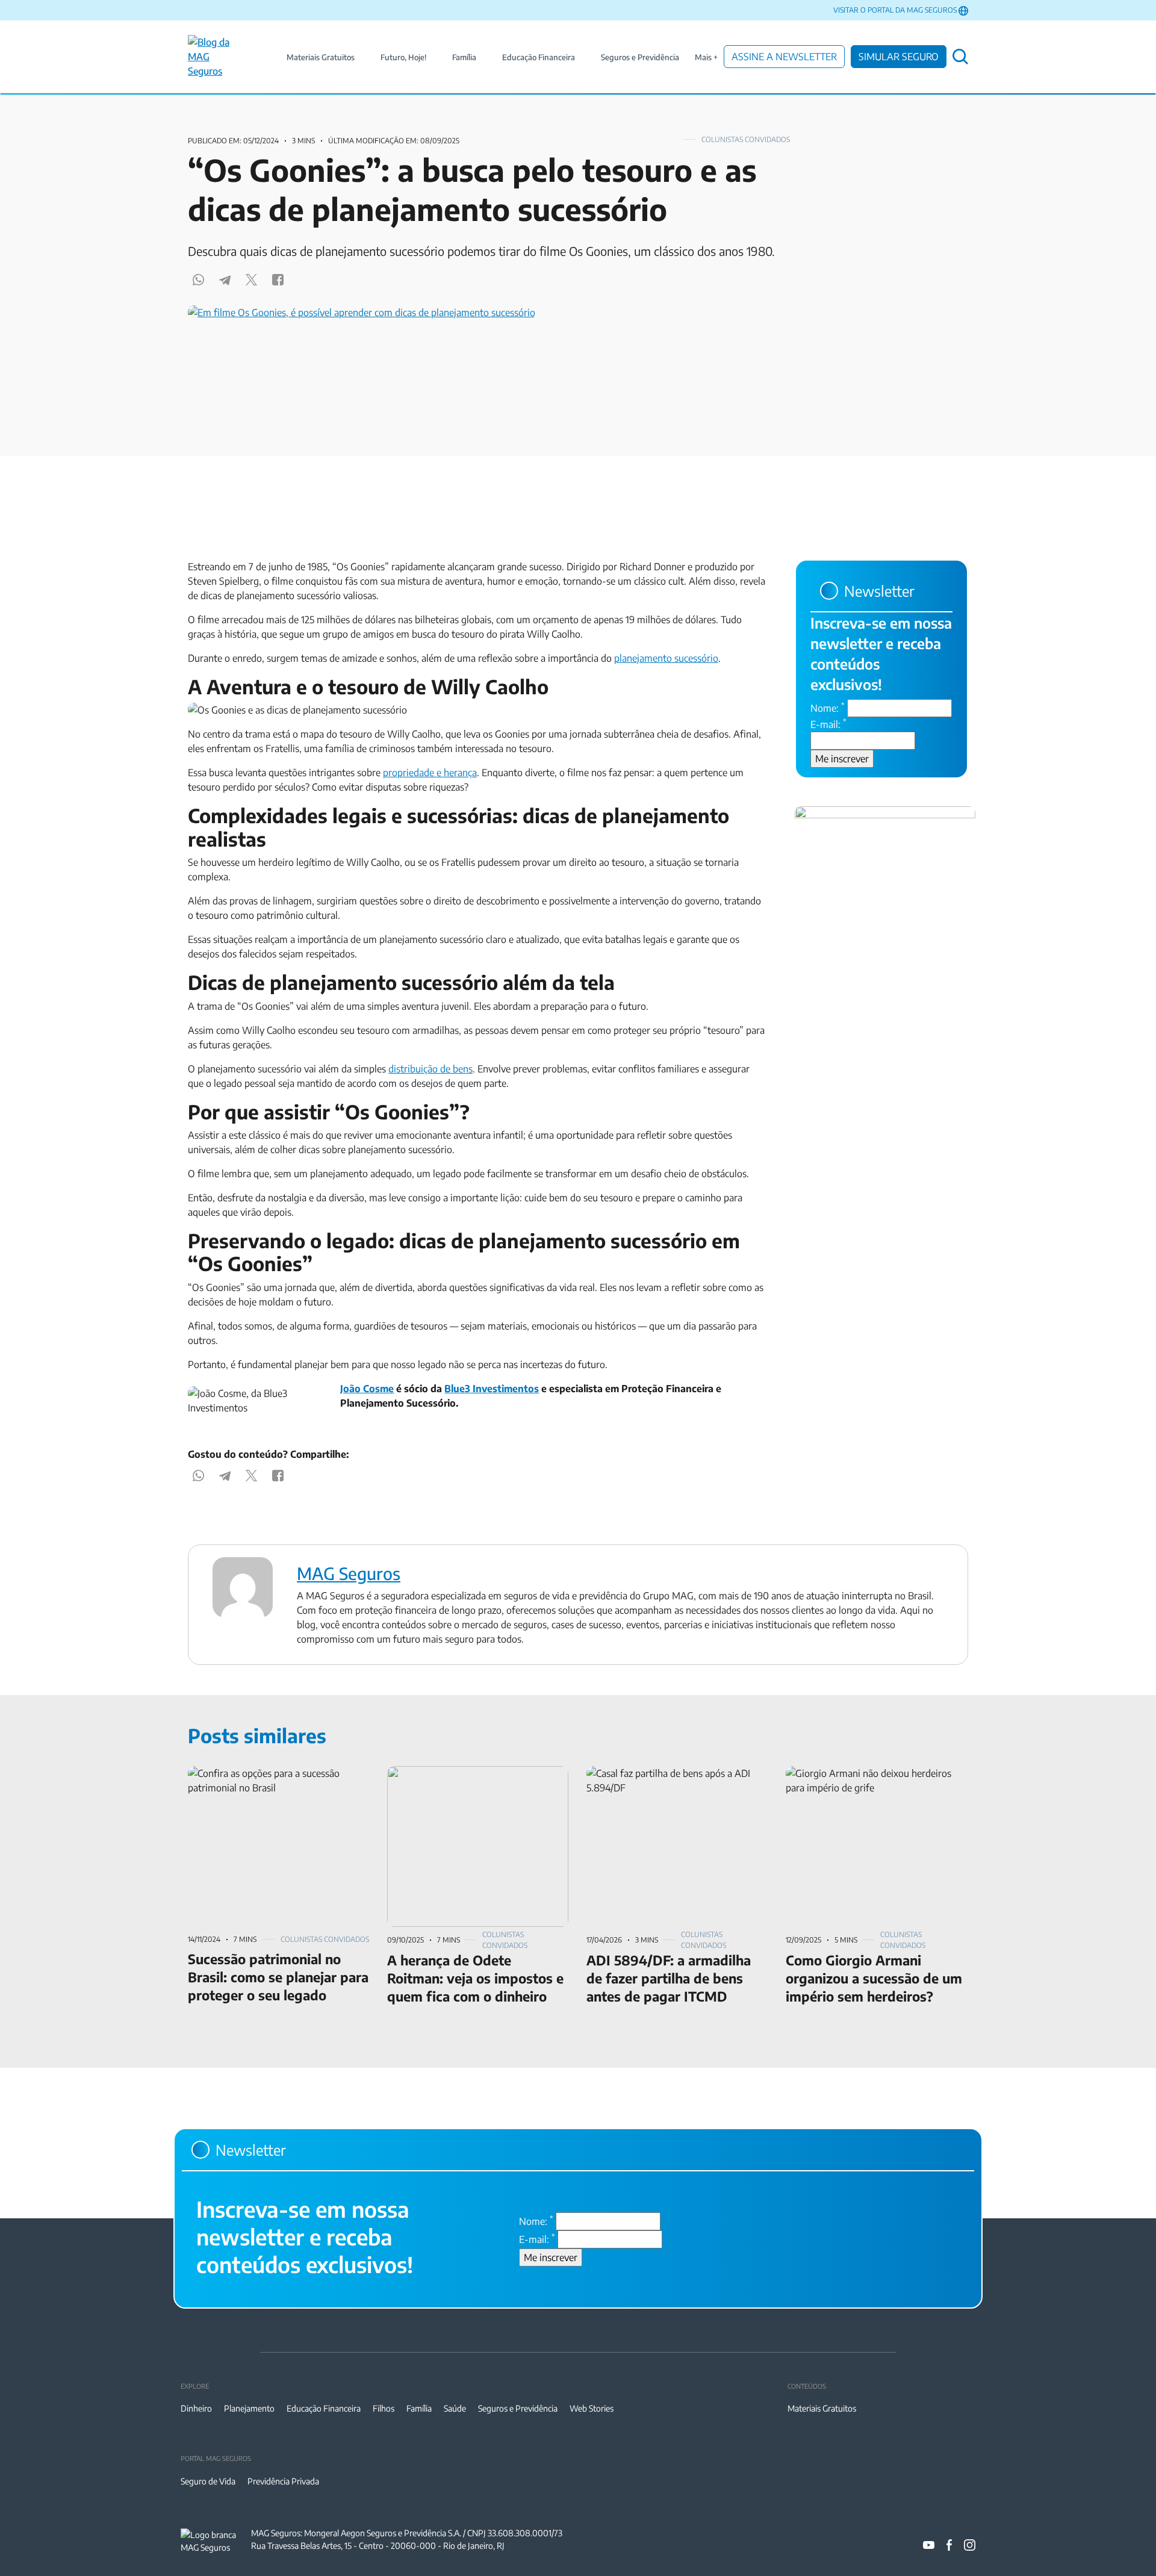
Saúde (455, 2408)
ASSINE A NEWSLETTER (784, 57)
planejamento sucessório (666, 658)
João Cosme (367, 1389)
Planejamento (249, 2408)
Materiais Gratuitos (321, 57)
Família (464, 57)
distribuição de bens (430, 1069)
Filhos (384, 2408)
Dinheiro (196, 2408)
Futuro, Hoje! (403, 57)
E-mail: (828, 724)
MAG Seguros (349, 1573)
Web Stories (592, 2408)
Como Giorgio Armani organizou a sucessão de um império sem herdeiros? (869, 1781)
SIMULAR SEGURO (899, 57)
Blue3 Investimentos (492, 1389)
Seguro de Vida (208, 2481)
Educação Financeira (539, 57)
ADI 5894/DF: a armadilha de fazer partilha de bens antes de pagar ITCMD (676, 1781)
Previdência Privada (283, 2481)
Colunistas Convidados (746, 139)
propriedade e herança (430, 773)
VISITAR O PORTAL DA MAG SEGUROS (895, 10)
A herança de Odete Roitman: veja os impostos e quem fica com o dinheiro (465, 1781)
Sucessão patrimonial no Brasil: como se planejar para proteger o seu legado (272, 1781)
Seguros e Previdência (640, 57)
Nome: (828, 708)
